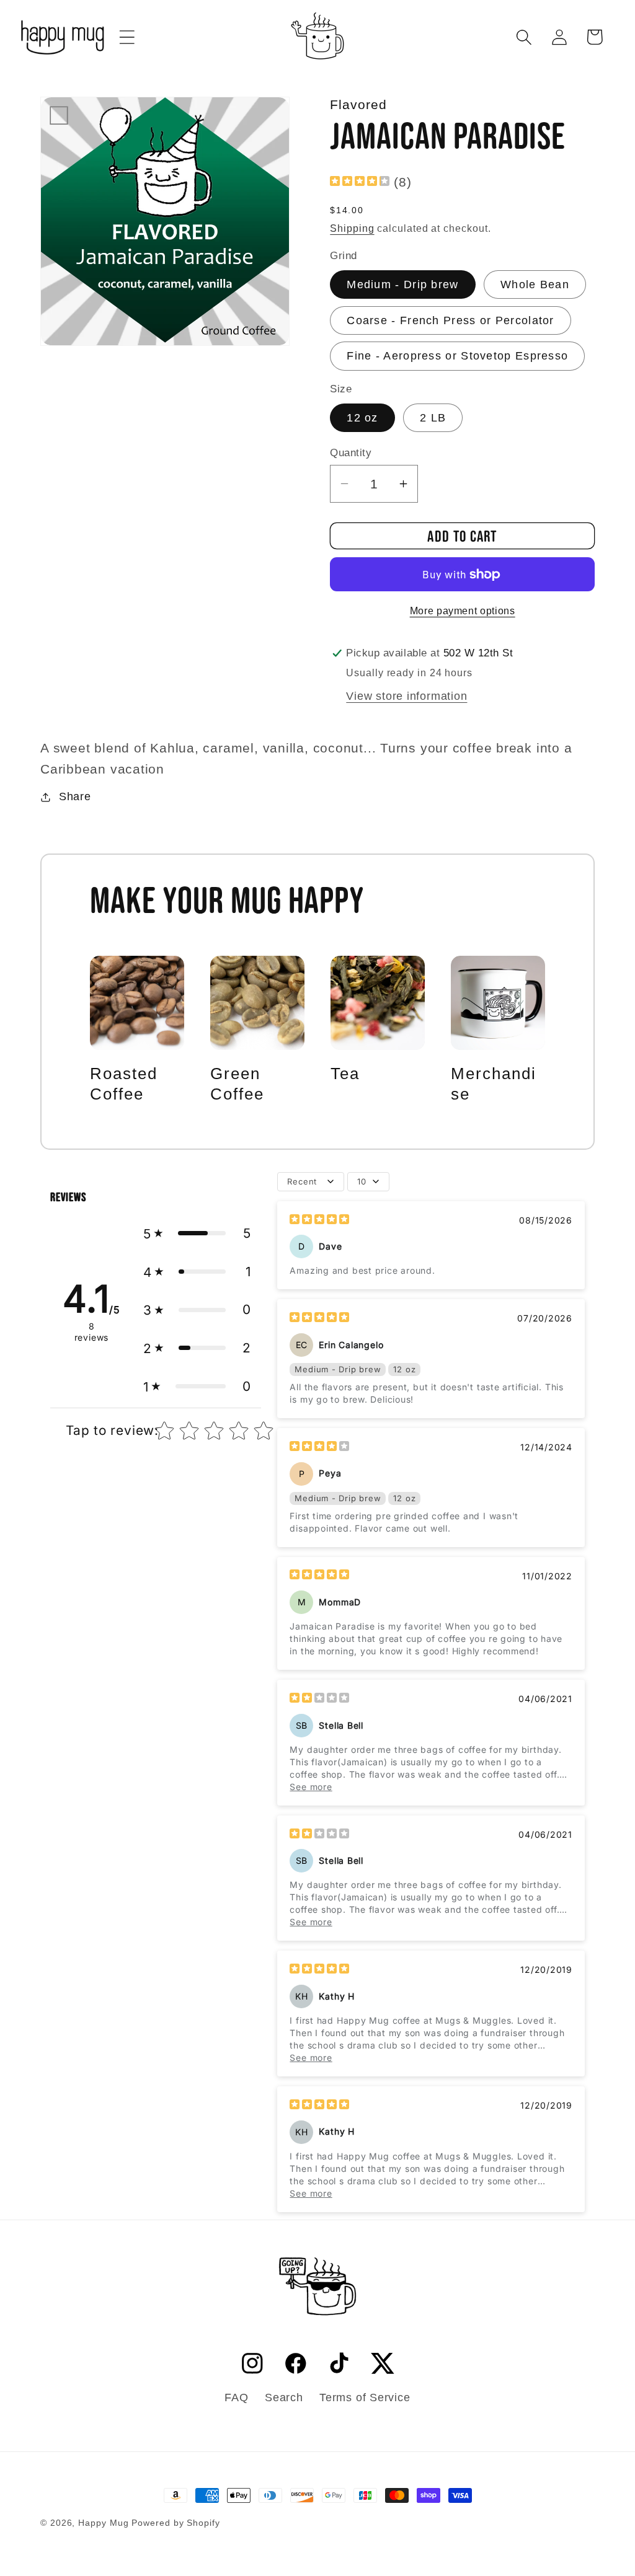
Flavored (358, 104)
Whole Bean (535, 285)
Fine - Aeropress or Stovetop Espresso (457, 356)
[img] (360, 182)
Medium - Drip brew (402, 285)
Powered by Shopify (175, 2523)
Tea (345, 1074)
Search (284, 2397)
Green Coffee (237, 1084)
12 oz (362, 418)
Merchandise (494, 1084)
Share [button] (75, 796)
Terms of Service (365, 2397)
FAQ (236, 2397)
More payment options (463, 611)
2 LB (433, 418)
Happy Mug (103, 2523)
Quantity (351, 453)
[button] (127, 37)
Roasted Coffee (124, 1084)
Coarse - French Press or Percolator (451, 320)
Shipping (352, 228)
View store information (406, 696)
